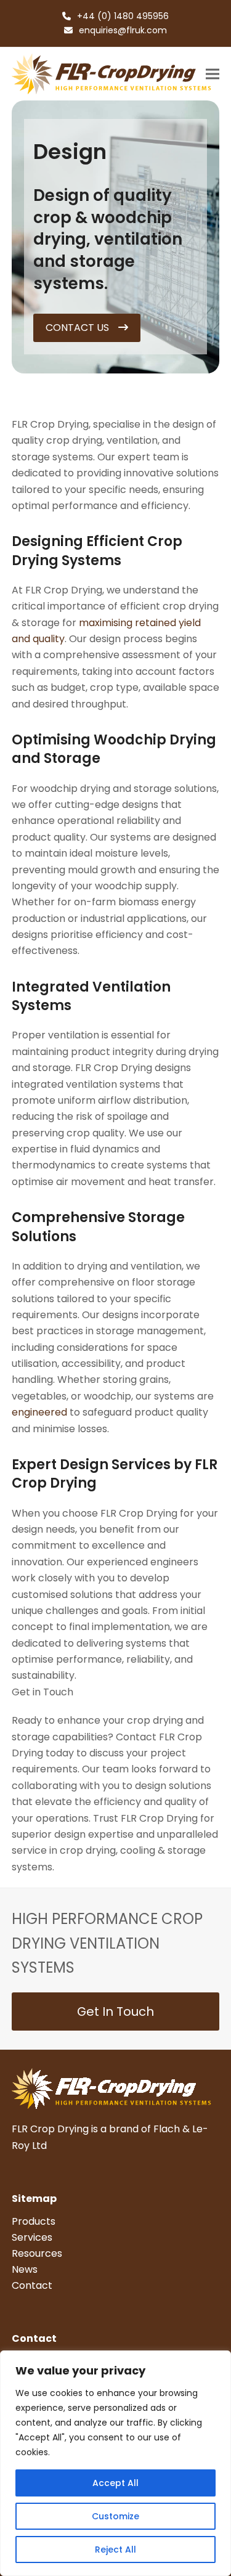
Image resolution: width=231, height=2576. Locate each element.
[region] (115, 2463)
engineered (39, 1412)
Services (32, 2237)
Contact (32, 2285)
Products (34, 2221)
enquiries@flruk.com (123, 30)
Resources (37, 2253)
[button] (213, 74)
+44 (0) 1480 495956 (123, 16)
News (25, 2269)
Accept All (115, 2483)
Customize (115, 2516)
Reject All (115, 2550)
